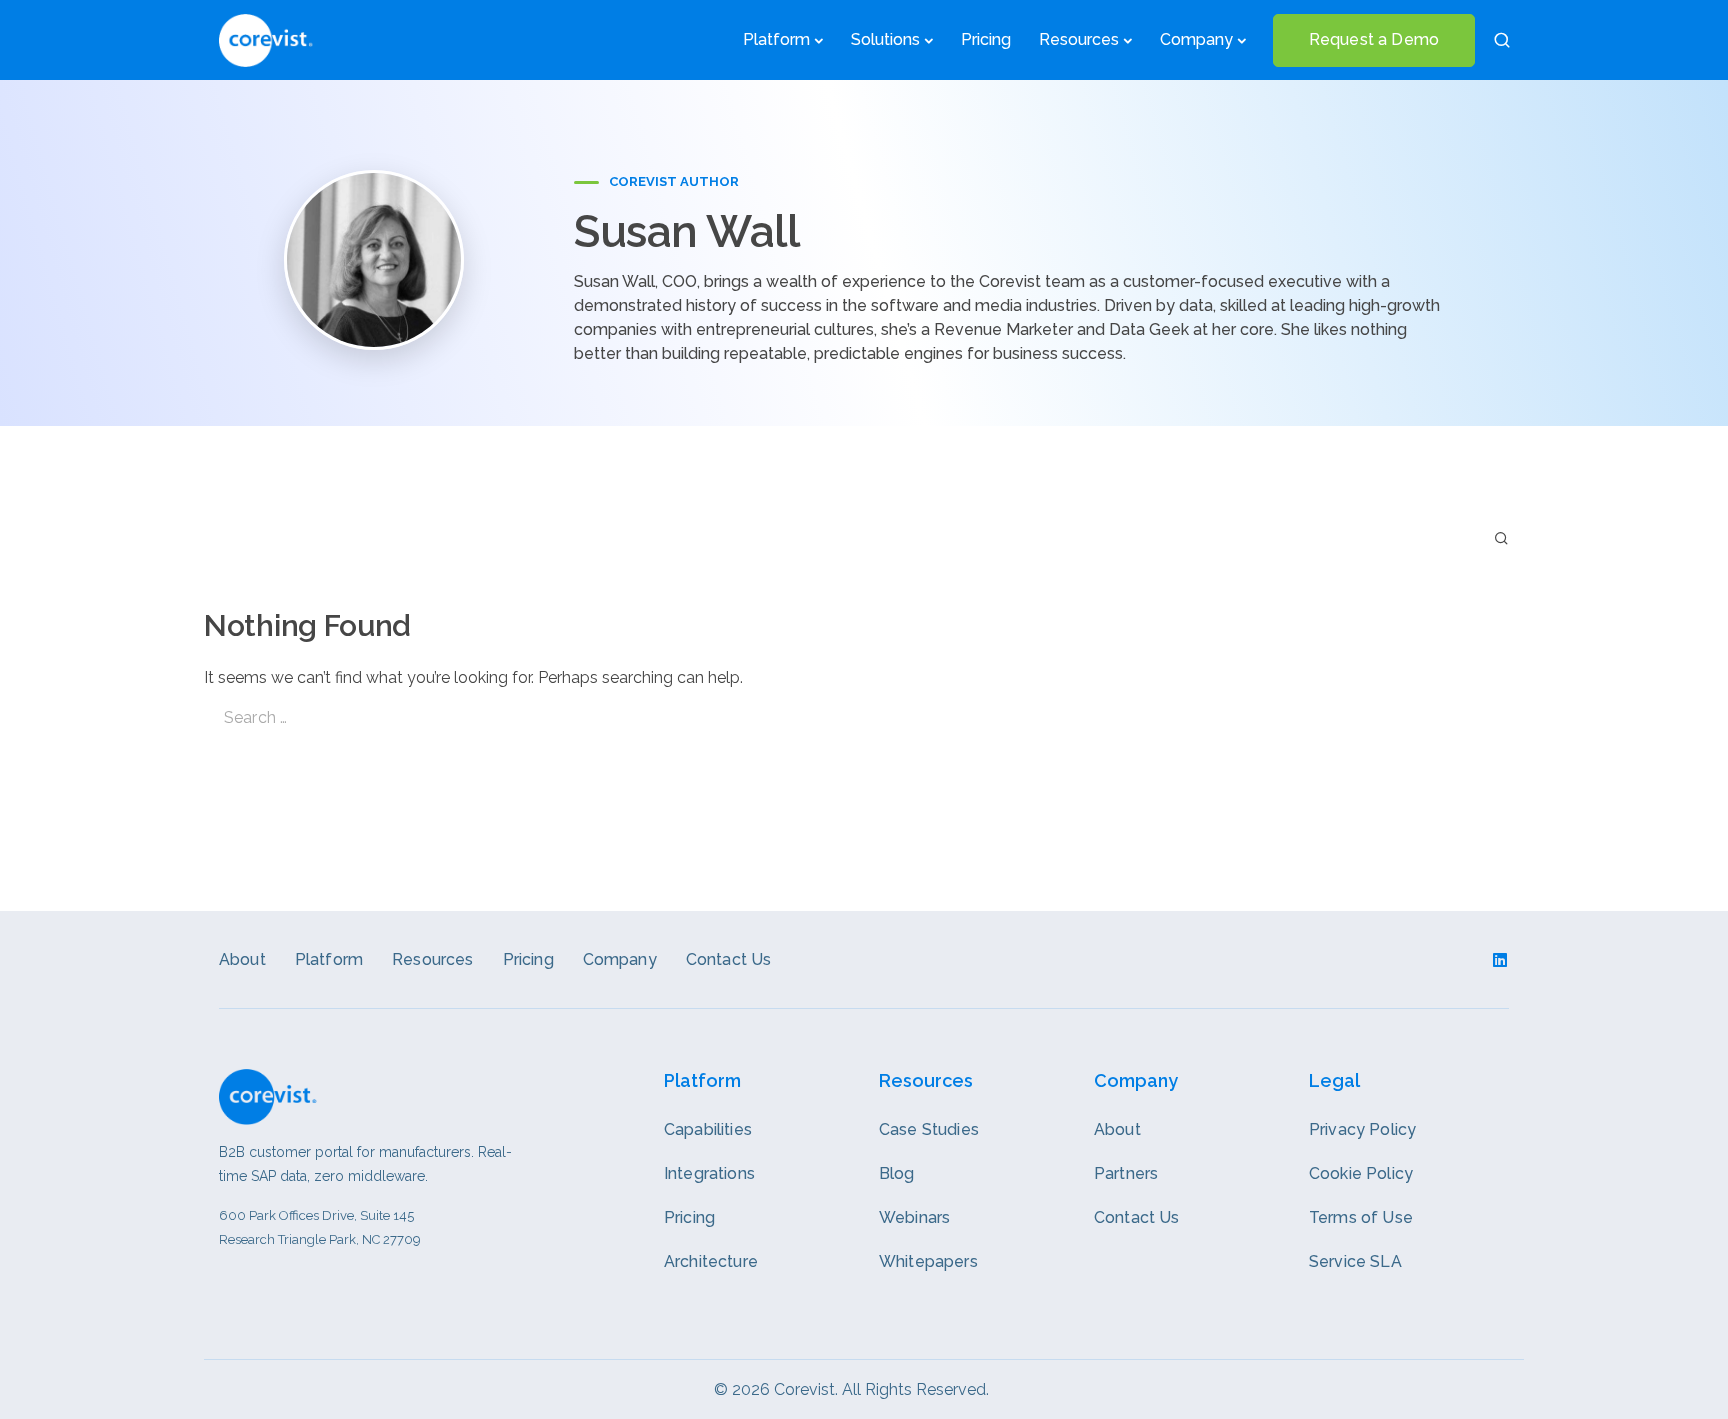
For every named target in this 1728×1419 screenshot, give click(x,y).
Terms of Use (1361, 1217)
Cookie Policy (1361, 1173)
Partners (1126, 1173)
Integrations (709, 1173)
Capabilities (708, 1129)
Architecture (711, 1261)
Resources (432, 959)
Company (1196, 39)
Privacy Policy (1362, 1129)
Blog (897, 1173)
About (242, 959)
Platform (776, 39)
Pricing (986, 39)
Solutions (885, 39)
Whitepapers (928, 1261)
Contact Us (729, 959)
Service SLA (1355, 1261)
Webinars (914, 1217)
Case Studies (929, 1129)
